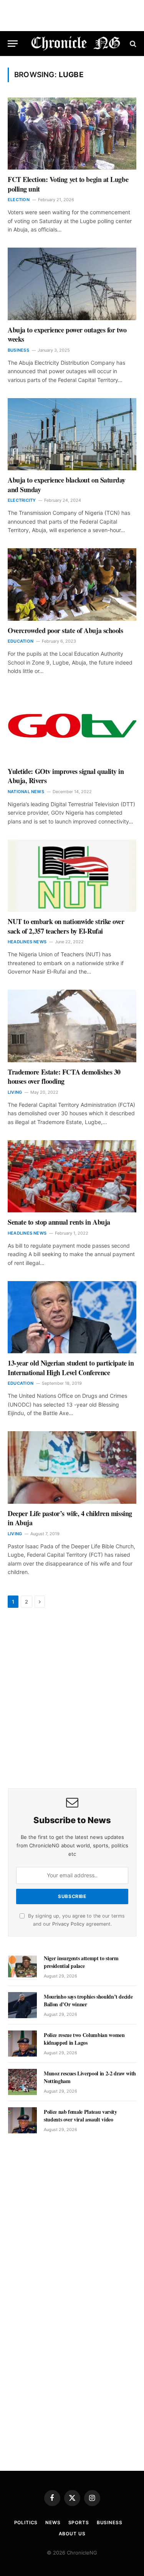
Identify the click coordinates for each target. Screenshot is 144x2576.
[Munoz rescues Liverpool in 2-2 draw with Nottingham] (22, 2082)
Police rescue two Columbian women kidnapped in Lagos (84, 2039)
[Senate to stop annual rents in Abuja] (72, 1176)
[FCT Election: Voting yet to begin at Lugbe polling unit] (72, 134)
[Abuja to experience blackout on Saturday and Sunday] (72, 434)
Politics (26, 2522)
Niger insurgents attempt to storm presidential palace (81, 1962)
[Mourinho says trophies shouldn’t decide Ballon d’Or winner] (22, 2005)
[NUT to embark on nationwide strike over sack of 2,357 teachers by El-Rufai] (72, 876)
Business (110, 2522)
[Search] (132, 44)
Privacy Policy (68, 1924)
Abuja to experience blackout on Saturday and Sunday (67, 484)
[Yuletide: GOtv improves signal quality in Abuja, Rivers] (72, 725)
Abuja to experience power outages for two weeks (67, 334)
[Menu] (13, 44)
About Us (72, 2534)
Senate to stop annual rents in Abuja (59, 1222)
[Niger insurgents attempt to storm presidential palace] (22, 1967)
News (53, 2522)
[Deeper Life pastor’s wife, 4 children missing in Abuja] (72, 1467)
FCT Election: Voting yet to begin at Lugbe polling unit (68, 184)
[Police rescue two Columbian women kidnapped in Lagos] (22, 2044)
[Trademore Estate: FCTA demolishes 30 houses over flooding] (72, 1026)
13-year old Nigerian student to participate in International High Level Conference (71, 1367)
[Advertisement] (72, 1699)
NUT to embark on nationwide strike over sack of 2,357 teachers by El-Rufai (66, 926)
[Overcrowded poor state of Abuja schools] (72, 584)
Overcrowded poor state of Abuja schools (66, 630)
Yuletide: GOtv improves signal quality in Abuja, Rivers (66, 776)
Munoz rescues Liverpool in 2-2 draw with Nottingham (90, 2077)
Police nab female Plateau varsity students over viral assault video (80, 2116)
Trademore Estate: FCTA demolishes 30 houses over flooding (64, 1076)
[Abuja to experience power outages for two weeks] (72, 284)
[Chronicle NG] (76, 44)
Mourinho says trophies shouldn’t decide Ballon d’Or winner (88, 2000)
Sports (79, 2522)
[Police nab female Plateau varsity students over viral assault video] (22, 2120)
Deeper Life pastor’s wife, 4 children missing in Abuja (70, 1518)
